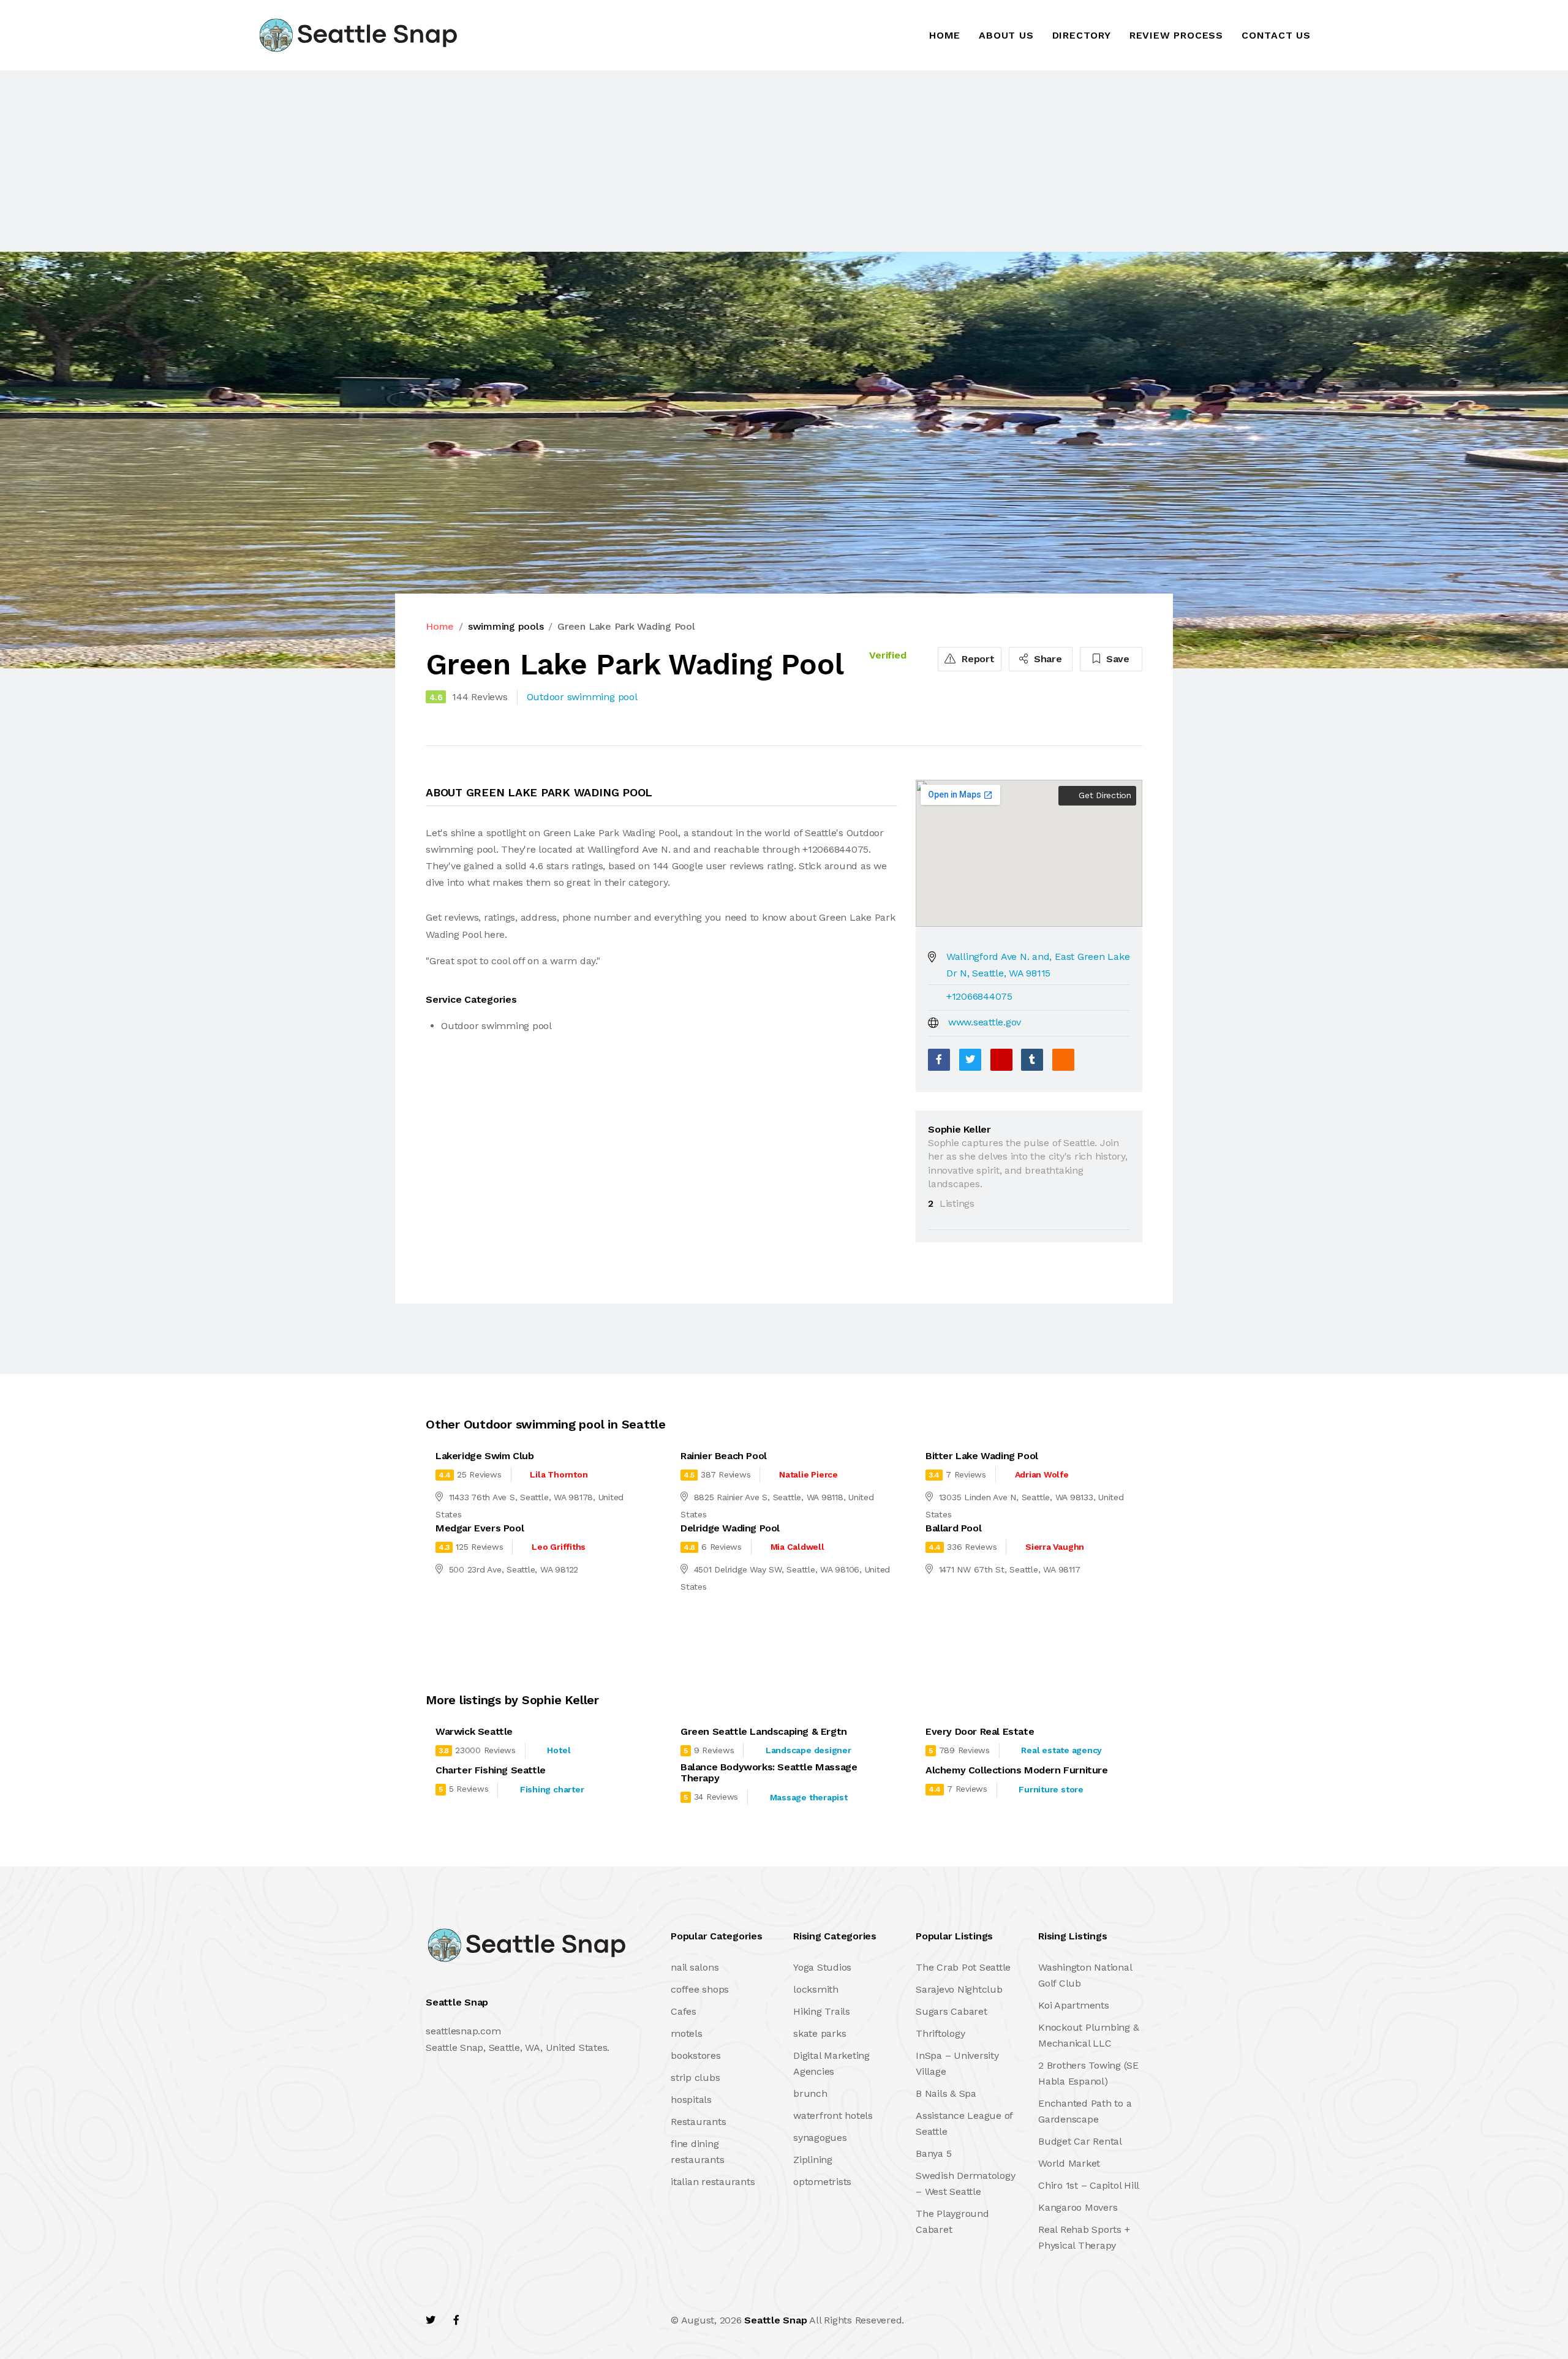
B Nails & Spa (946, 2093)
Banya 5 (933, 2153)
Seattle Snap (775, 2320)
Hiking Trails (822, 2011)
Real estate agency (1061, 1750)
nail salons (695, 1967)
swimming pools (506, 626)
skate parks (820, 2033)
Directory (1082, 35)
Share (1046, 659)
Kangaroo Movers (1078, 2207)
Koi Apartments (1074, 2005)
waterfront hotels (833, 2116)
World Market (1069, 2163)
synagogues (820, 2138)
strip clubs (695, 2078)
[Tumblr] (1032, 1060)
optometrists (822, 2182)
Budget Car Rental (1080, 2141)
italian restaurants (713, 2182)
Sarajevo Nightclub (959, 1989)
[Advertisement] (367, 161)
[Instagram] (509, 2320)
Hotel (559, 1750)
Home (945, 35)
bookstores (696, 2055)
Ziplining (813, 2160)
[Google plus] (1001, 1060)
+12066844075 (979, 996)
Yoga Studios (822, 1967)
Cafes (684, 2011)
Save (1116, 659)
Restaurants (698, 2122)
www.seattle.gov (985, 1022)
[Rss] (535, 2320)
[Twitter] (970, 1060)
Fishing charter (552, 1789)
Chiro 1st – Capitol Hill (1089, 2185)
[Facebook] (939, 1060)
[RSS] (1063, 1060)
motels (687, 2033)
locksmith (816, 1989)
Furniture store (1051, 1789)
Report (976, 659)
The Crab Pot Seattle (963, 1967)
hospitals (691, 2100)
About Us (1006, 35)
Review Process (1176, 35)
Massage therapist (809, 1797)
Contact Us (1276, 35)
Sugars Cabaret (952, 2011)
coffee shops (700, 1989)
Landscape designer (809, 1750)
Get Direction (1103, 795)
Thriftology (940, 2033)
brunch (810, 2093)
